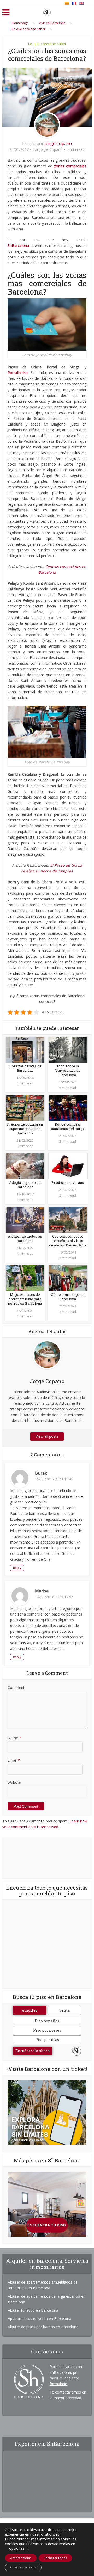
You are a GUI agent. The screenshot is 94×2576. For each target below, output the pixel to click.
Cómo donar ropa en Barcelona (68, 1297)
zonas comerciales (70, 166)
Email (14, 1760)
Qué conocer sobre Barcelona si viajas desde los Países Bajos (68, 1241)
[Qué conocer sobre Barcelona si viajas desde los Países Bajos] (68, 1220)
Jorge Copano (58, 143)
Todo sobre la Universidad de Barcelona (68, 1070)
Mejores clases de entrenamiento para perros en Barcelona (25, 1299)
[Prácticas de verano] (68, 1166)
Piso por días (47, 2040)
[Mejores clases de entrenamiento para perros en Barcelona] (25, 1278)
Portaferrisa (18, 373)
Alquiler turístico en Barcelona (33, 2310)
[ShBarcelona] (47, 11)
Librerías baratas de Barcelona (25, 1068)
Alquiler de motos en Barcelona (25, 1238)
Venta (64, 2010)
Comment (16, 1687)
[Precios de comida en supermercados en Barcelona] (25, 1107)
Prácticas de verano (68, 1182)
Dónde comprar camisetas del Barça (68, 1126)
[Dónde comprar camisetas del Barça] (68, 1107)
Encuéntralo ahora (33, 2051)
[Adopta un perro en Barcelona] (25, 1166)
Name (14, 1738)
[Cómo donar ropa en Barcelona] (68, 1278)
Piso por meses (47, 2030)
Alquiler (30, 2010)
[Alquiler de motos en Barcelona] (25, 1220)
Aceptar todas (21, 2558)
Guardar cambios (23, 2567)
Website (14, 1783)
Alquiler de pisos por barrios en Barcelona (43, 2327)
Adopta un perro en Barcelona (25, 1185)
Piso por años (47, 2021)
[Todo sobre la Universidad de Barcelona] (68, 1049)
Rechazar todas (55, 2558)
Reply (17, 1568)
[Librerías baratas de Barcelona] (25, 1049)
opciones (17, 2548)
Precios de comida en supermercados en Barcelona (25, 1129)
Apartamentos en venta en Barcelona (40, 2319)
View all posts (47, 1436)
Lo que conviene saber (47, 44)
